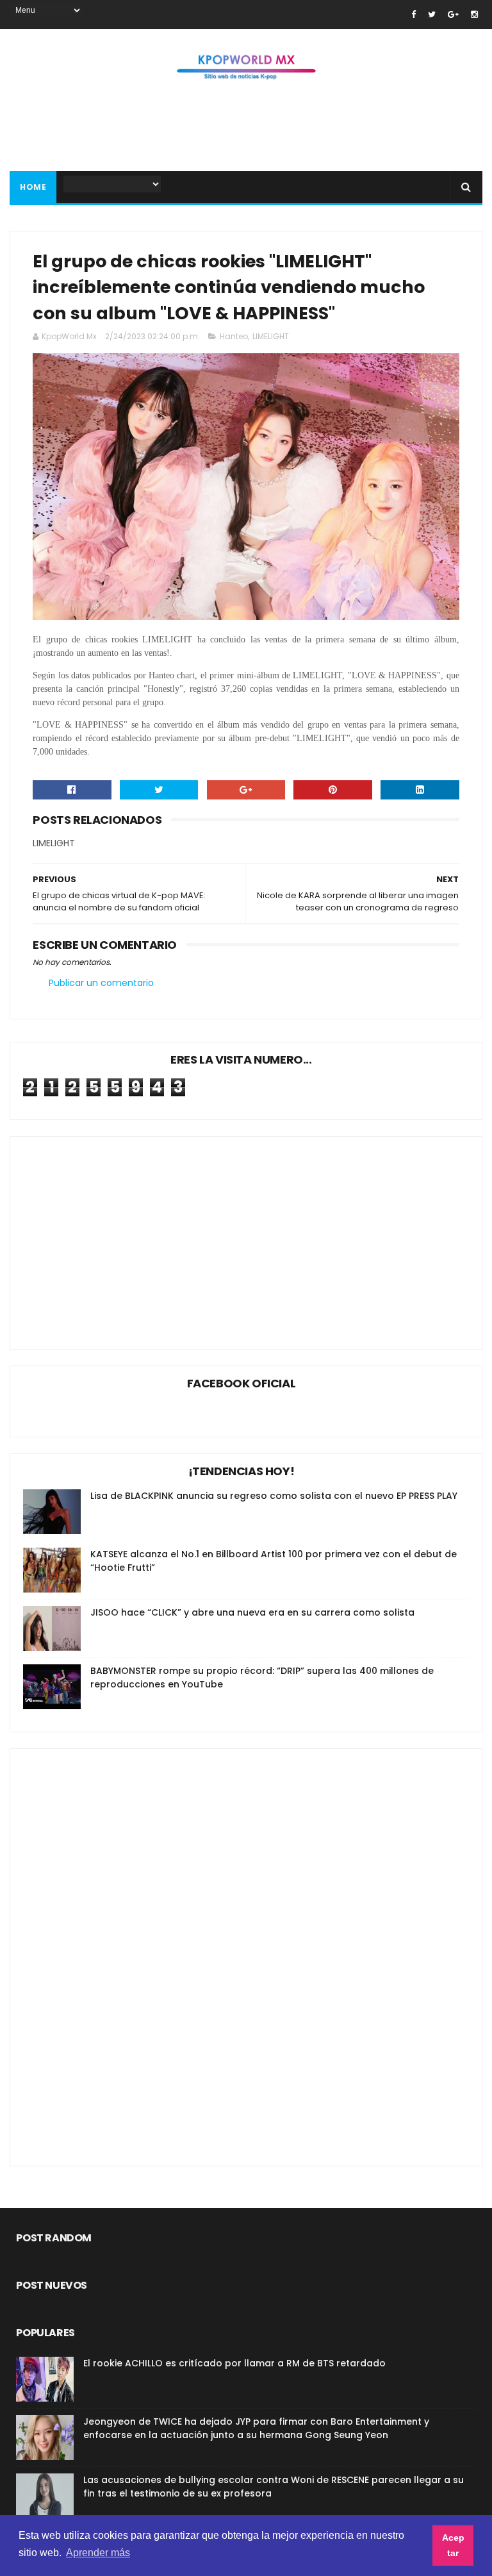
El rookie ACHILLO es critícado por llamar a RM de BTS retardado (234, 2363)
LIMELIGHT (271, 336)
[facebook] (414, 14)
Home (33, 187)
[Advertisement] (246, 130)
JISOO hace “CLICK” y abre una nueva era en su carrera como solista (252, 1612)
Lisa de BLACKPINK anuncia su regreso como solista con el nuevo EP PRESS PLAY (274, 1496)
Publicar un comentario (101, 983)
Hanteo (234, 336)
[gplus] (453, 14)
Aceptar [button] (453, 2545)
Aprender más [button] (98, 2553)
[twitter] (432, 14)
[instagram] (474, 14)
